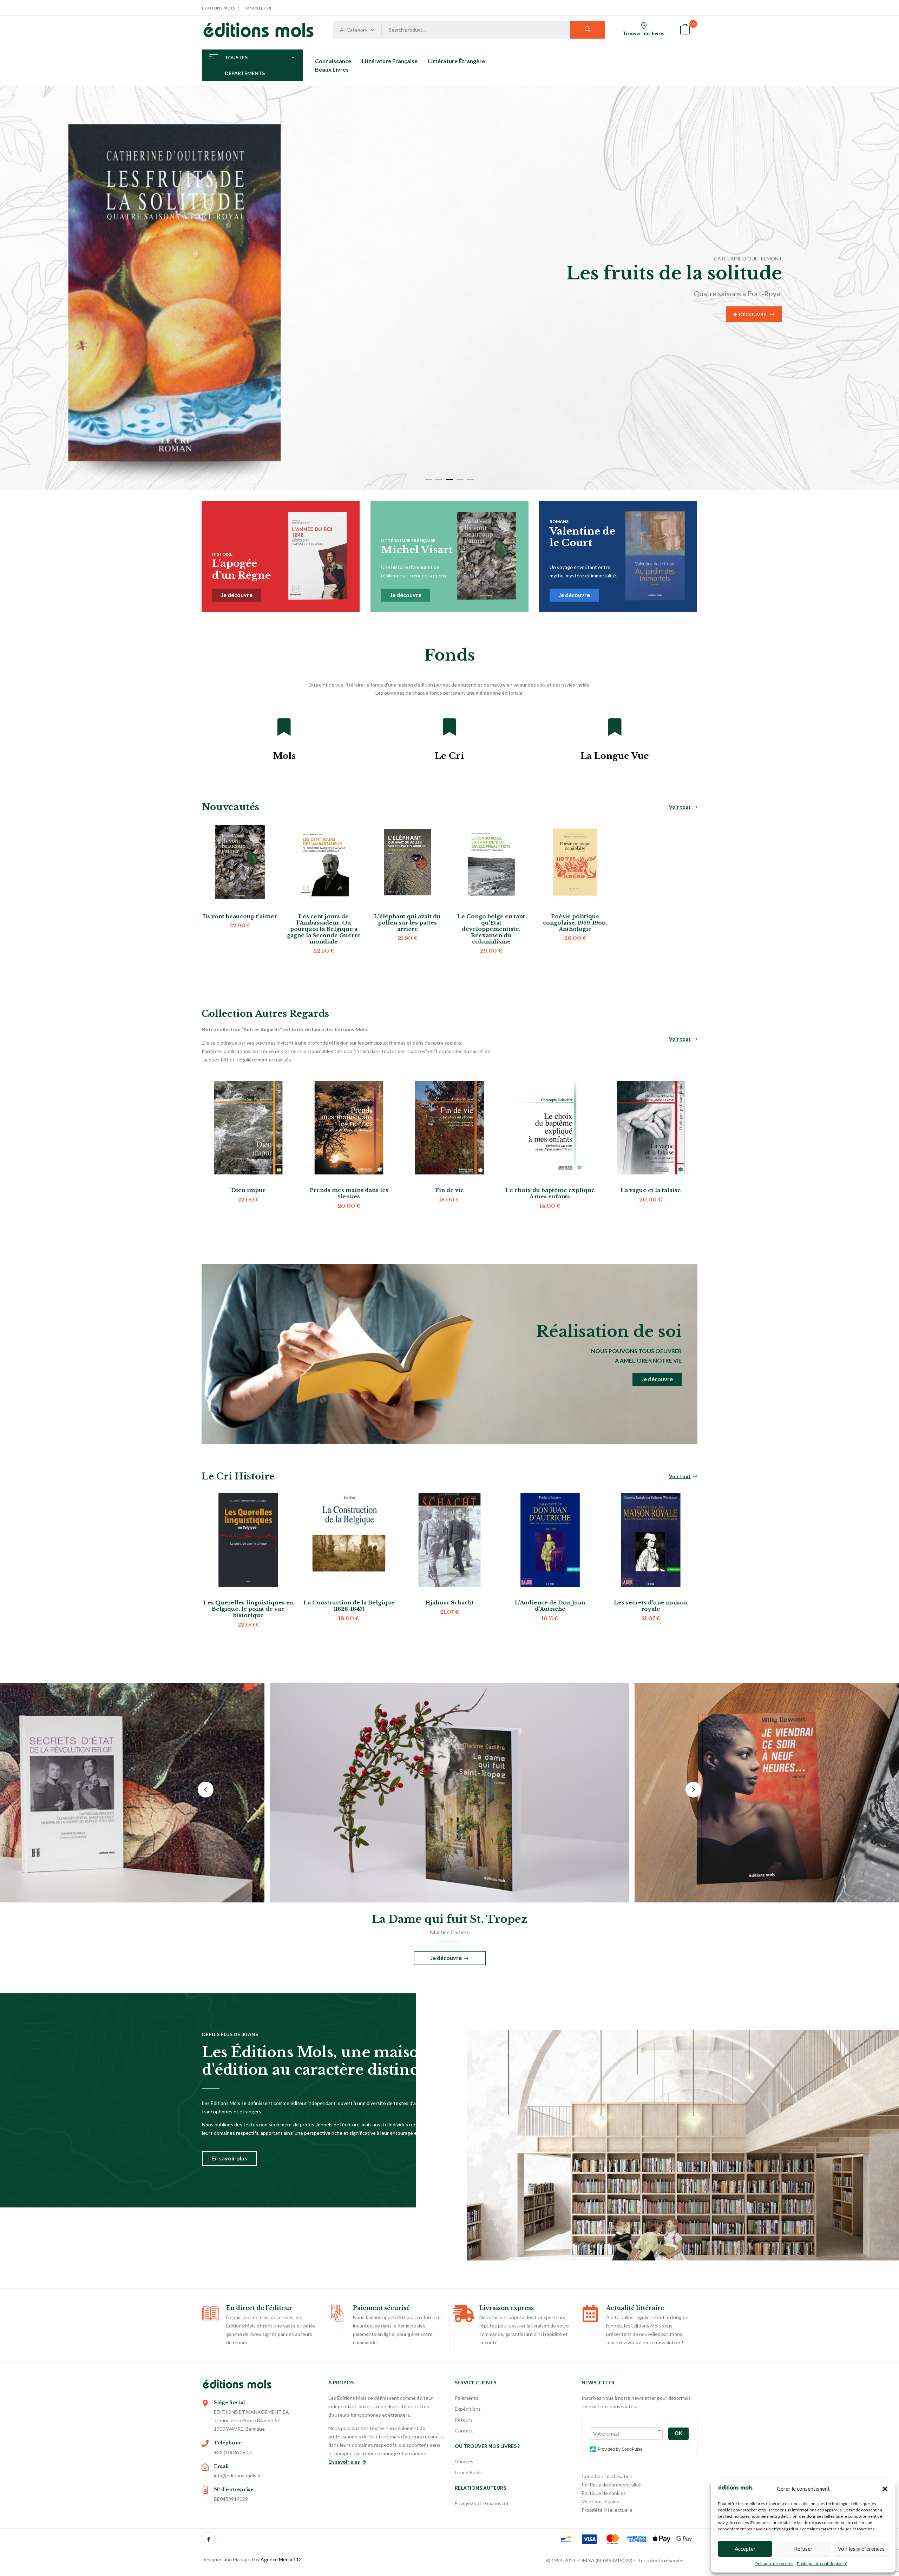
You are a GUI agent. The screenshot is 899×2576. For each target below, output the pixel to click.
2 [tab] (439, 479)
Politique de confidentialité (822, 2564)
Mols (284, 756)
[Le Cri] (449, 727)
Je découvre (141, 325)
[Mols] (284, 727)
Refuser (803, 2549)
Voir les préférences (861, 2549)
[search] (588, 30)
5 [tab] (471, 479)
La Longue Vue (615, 756)
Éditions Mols (219, 8)
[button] (885, 2489)
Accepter (745, 2549)
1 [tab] (428, 479)
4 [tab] (460, 479)
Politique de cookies (774, 2564)
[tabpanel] (449, 288)
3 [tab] (449, 479)
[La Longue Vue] (615, 727)
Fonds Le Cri (257, 8)
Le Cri (449, 756)
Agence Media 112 (281, 2559)
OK (679, 2433)
